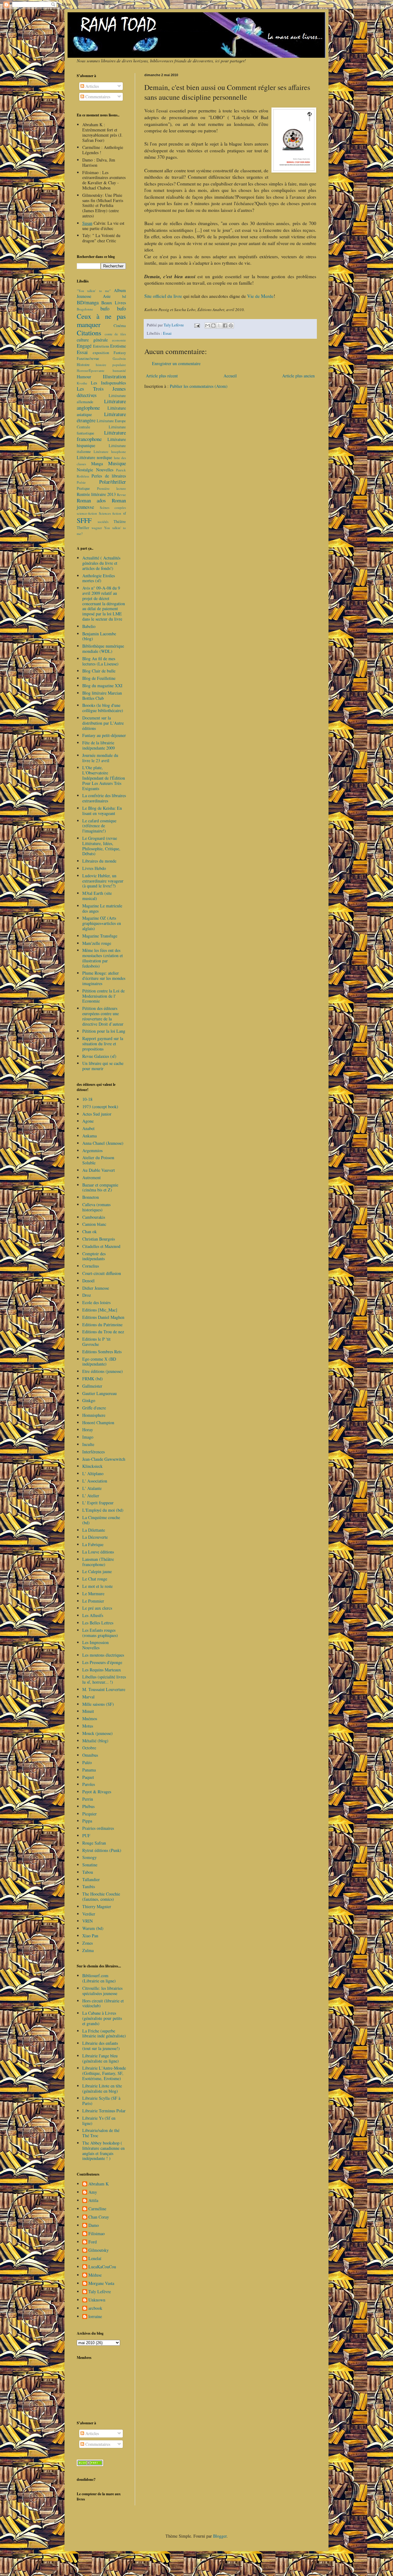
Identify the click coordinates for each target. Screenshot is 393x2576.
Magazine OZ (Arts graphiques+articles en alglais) (102, 923)
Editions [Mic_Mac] (100, 1310)
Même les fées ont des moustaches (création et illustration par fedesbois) (103, 958)
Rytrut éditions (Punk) (102, 1850)
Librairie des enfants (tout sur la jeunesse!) (101, 2046)
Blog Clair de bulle (99, 671)
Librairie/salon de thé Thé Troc (101, 2133)
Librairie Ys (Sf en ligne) (99, 2121)
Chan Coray (99, 2217)
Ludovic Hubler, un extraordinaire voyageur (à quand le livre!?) (103, 881)
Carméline (97, 2209)
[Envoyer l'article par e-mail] (197, 325)
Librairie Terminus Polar (104, 2111)
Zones (88, 1943)
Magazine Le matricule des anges (102, 908)
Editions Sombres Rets (102, 1352)
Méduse (95, 2275)
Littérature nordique (94, 457)
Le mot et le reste (97, 1586)
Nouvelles (105, 470)
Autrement (91, 1177)
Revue (121, 495)
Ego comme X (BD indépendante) (99, 1362)
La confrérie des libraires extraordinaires (104, 798)
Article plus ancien (298, 376)
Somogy (89, 1857)
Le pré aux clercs (97, 1608)
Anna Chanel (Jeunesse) (103, 1143)
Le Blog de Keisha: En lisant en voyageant (102, 811)
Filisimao (97, 2234)
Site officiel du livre (163, 296)
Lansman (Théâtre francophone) (98, 1562)
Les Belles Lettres (98, 1623)
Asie (107, 296)
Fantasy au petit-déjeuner (104, 735)
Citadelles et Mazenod (101, 1246)
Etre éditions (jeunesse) (103, 1371)
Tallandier (91, 1879)
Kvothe (82, 383)
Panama (89, 1770)
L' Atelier (91, 1496)
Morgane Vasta (101, 2284)
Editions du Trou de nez (103, 1332)
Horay (88, 1430)
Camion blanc (94, 1224)
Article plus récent (162, 376)
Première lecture (112, 488)
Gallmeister (92, 1386)
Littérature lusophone (110, 452)
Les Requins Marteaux (102, 1670)
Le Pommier (93, 1601)
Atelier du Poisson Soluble (98, 1160)
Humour (84, 377)
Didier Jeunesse (96, 1288)
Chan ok (89, 1231)
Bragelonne (85, 309)
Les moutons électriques (103, 1655)
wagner (97, 528)
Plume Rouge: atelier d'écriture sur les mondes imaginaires (104, 978)
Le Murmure (93, 1594)
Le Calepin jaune (97, 1571)
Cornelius (91, 1266)
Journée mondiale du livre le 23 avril (100, 758)
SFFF (84, 520)
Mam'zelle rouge (97, 943)
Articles (91, 86)
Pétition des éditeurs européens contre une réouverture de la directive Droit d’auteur (103, 1016)
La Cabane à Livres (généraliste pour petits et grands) (102, 2018)
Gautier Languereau (99, 1393)
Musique (117, 463)
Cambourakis (94, 1217)
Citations (89, 333)
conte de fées (115, 334)
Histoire (83, 365)
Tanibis (89, 1886)
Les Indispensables (108, 383)
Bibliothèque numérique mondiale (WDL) (103, 649)
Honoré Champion (98, 1422)
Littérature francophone (101, 436)
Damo (94, 2225)
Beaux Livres (114, 303)
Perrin (88, 1799)
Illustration (114, 376)
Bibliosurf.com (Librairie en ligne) (99, 1978)
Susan (87, 223)
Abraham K (99, 2184)
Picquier (89, 1814)
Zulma (88, 1950)
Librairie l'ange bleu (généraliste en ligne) (101, 2058)
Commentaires (97, 97)
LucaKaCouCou (102, 2267)
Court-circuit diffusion (102, 1273)
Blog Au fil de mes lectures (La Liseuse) (100, 661)
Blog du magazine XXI (102, 686)
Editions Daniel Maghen (103, 1317)
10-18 (87, 1099)
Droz (87, 1295)
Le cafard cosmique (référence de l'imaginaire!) (99, 826)
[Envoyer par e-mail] (208, 325)
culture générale (92, 340)
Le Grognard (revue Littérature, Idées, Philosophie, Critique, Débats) (101, 846)
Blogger (220, 2536)
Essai (167, 333)
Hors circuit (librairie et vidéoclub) (103, 2003)
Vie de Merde (260, 296)
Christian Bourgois (99, 1239)
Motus (88, 1726)
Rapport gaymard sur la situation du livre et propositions (103, 1044)
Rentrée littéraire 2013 (96, 494)
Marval (88, 1697)
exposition (101, 353)
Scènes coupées (113, 507)
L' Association (95, 1481)
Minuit (88, 1711)
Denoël (88, 1281)
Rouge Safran (94, 1843)
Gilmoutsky (99, 2250)
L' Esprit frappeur (98, 1503)
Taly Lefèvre (100, 2292)
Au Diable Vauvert (99, 1170)
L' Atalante (92, 1488)
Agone (88, 1121)
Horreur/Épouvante (91, 370)
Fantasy (120, 353)
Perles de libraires (109, 476)
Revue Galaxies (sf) (99, 1056)
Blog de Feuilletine (99, 678)
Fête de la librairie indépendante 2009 (99, 745)
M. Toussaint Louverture (104, 1689)
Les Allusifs (93, 1615)
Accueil (230, 376)
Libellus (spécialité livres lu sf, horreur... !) (104, 1679)
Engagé (84, 346)
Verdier (89, 1914)
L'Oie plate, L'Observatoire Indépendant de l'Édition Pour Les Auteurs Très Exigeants (104, 778)
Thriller (83, 528)
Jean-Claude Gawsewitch (104, 1459)
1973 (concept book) (100, 1107)
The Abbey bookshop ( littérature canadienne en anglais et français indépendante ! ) (103, 2151)
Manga (97, 464)
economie (119, 340)
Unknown (97, 2300)
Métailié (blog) (95, 1741)
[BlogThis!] (213, 325)
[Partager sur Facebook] (225, 325)
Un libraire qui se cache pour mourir (103, 1066)
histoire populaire (111, 365)
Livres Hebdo (94, 868)
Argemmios (92, 1150)
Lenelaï (95, 2259)
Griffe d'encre (94, 1408)
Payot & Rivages (97, 1792)
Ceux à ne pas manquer (101, 320)
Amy (93, 2192)
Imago (88, 1437)
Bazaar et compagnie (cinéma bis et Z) (100, 1187)
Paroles (89, 1784)
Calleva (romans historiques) (96, 1207)
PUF (86, 1836)
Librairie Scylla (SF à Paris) (101, 2101)
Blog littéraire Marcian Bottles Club (102, 696)
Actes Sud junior (97, 1114)
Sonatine (90, 1865)
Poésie (81, 482)
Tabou (88, 1872)
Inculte (88, 1444)
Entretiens (101, 346)
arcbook (95, 2308)
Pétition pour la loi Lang (104, 1031)
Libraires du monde (99, 861)
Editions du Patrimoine (102, 1325)
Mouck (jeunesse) (97, 1733)
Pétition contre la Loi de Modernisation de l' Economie (103, 996)
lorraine (95, 2317)
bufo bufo (113, 308)
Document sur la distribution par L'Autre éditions (103, 723)
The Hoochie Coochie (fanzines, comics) (101, 1896)
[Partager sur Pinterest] (231, 325)
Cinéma (120, 326)
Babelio (89, 626)
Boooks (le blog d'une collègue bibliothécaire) (103, 708)
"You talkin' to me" (94, 291)
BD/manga (88, 302)
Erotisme (118, 346)
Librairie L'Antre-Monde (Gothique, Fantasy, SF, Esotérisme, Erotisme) (104, 2073)
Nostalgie (85, 470)
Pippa (87, 1821)
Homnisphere (94, 1415)
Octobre (89, 1748)
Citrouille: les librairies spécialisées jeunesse (102, 1991)
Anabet (88, 1128)
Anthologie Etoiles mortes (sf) (99, 578)
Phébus (88, 1806)
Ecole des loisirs (96, 1302)
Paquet (88, 1777)
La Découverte (95, 1537)
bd (124, 296)
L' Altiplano (93, 1473)
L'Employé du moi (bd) (103, 1510)
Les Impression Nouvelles (95, 1645)
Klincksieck (92, 1466)
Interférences (93, 1452)
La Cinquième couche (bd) (101, 1520)
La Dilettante (94, 1530)
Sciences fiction (110, 513)
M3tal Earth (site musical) (97, 896)
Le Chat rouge (95, 1579)
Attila (93, 2201)
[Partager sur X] (219, 325)
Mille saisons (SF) (98, 1704)
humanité (119, 370)
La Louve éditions (98, 1552)
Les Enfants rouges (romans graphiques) (100, 1633)
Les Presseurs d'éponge (102, 1662)
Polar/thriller (113, 482)
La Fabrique (93, 1544)
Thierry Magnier (97, 1906)
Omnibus (90, 1755)
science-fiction (87, 513)
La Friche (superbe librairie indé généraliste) (104, 2033)
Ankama (89, 1136)
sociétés (103, 522)
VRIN (88, 1921)
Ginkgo (89, 1400)
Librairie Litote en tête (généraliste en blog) (102, 2088)
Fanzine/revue (88, 359)
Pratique (83, 488)
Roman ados (91, 500)
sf (125, 513)
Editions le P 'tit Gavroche (96, 1342)
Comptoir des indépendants (94, 1256)
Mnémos (90, 1719)
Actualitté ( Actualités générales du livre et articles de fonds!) (101, 563)
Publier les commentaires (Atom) (199, 386)
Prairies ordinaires (98, 1828)
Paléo (87, 1762)
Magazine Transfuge (100, 936)
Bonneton (91, 1197)
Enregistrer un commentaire (176, 363)
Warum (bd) (93, 1928)
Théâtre (120, 522)
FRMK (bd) (93, 1379)
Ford (93, 2242)
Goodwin (119, 359)
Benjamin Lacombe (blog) (99, 636)
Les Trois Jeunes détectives (101, 392)
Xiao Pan (90, 1936)
